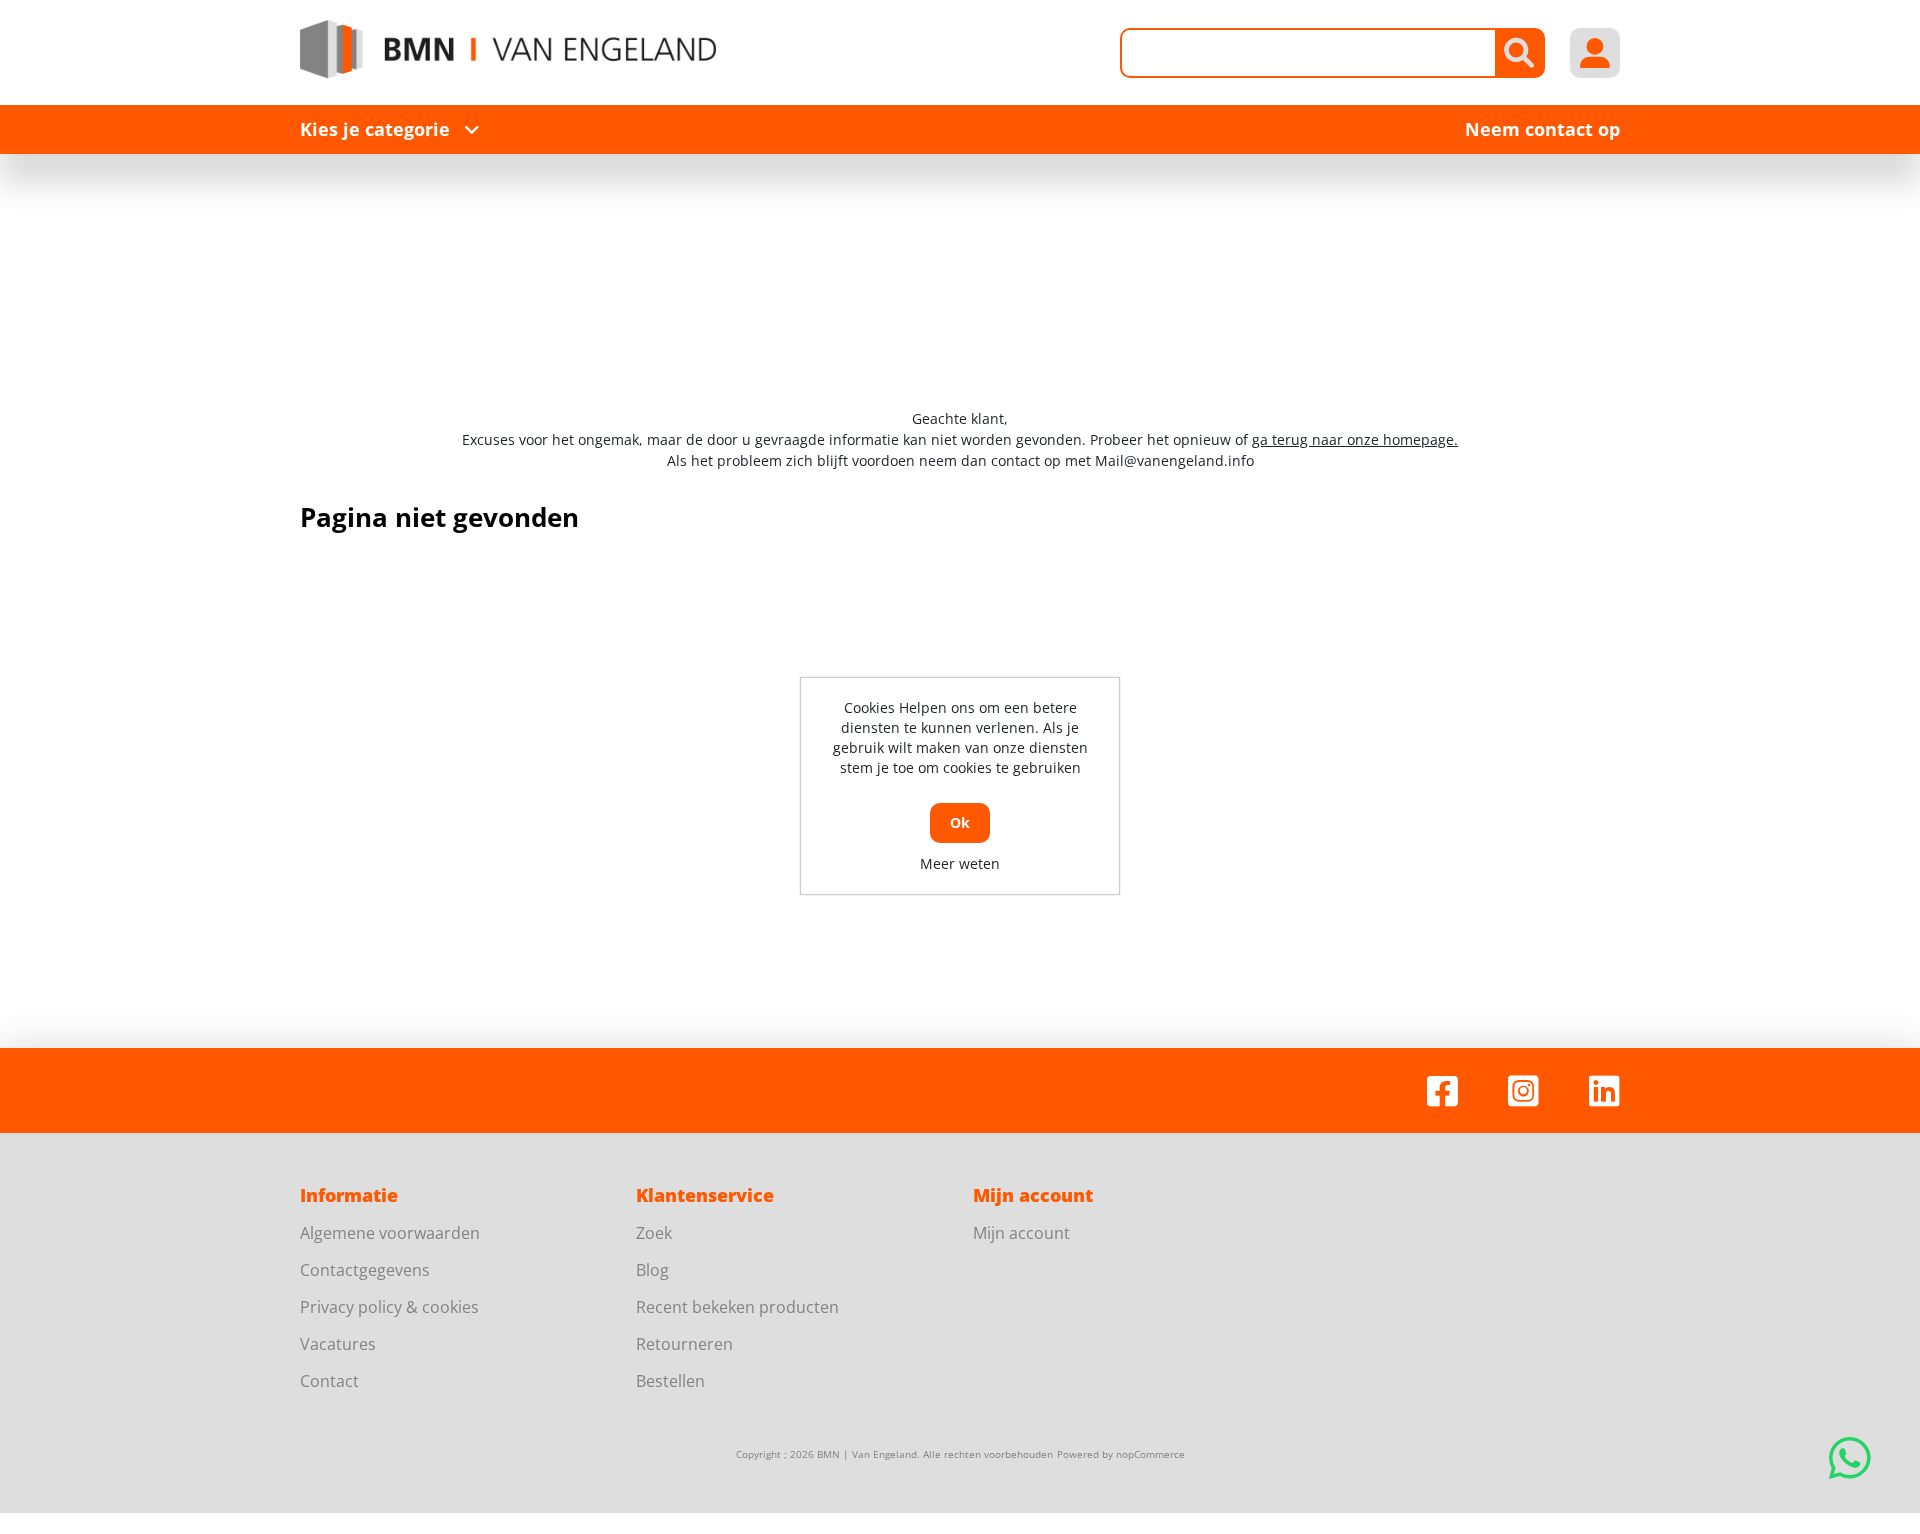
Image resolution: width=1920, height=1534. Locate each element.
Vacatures (338, 1344)
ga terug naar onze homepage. (1355, 439)
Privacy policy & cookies (389, 1307)
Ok (960, 822)
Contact (329, 1381)
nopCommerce (1150, 1454)
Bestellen (670, 1381)
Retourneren (684, 1344)
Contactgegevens (365, 1270)
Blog (652, 1270)
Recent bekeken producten (737, 1307)
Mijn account (1021, 1233)
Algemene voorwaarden (390, 1233)
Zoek (654, 1233)
